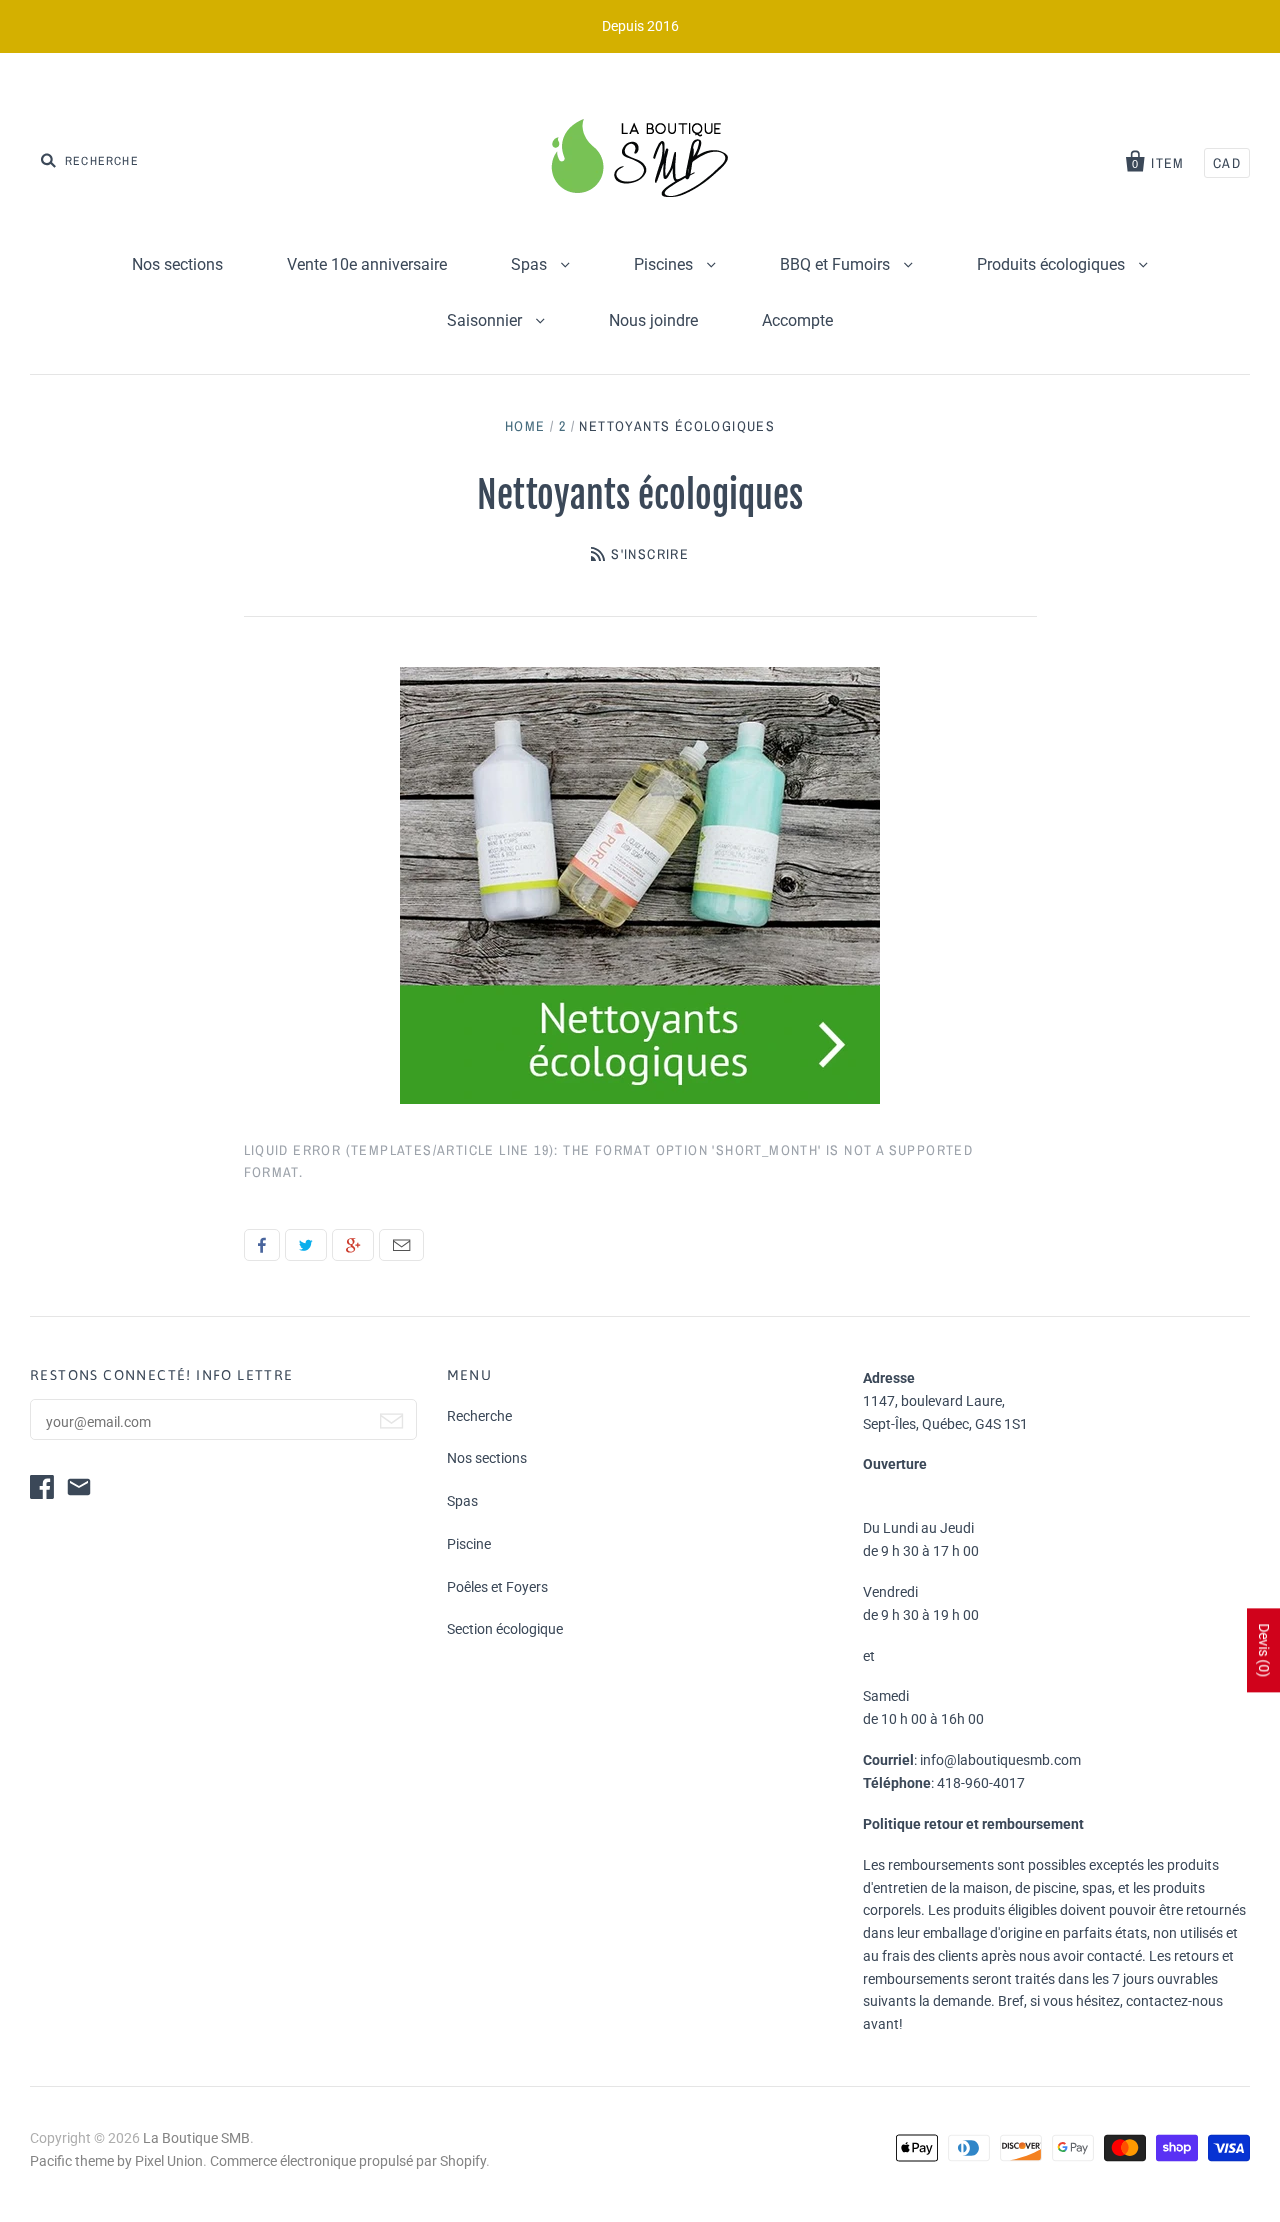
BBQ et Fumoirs (837, 264)
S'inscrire (650, 554)
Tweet (306, 1245)
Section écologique (505, 1629)
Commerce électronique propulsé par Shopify (348, 2161)
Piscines (665, 264)
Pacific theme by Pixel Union (116, 2161)
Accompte (797, 320)
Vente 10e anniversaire (367, 264)
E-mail (401, 1245)
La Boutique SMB (196, 2138)
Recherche (479, 1416)
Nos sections (177, 264)
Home (525, 426)
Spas (531, 264)
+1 (353, 1245)
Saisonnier (486, 320)
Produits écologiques (1053, 264)
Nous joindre (653, 320)
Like (262, 1245)
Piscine (469, 1544)
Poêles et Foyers (497, 1587)
